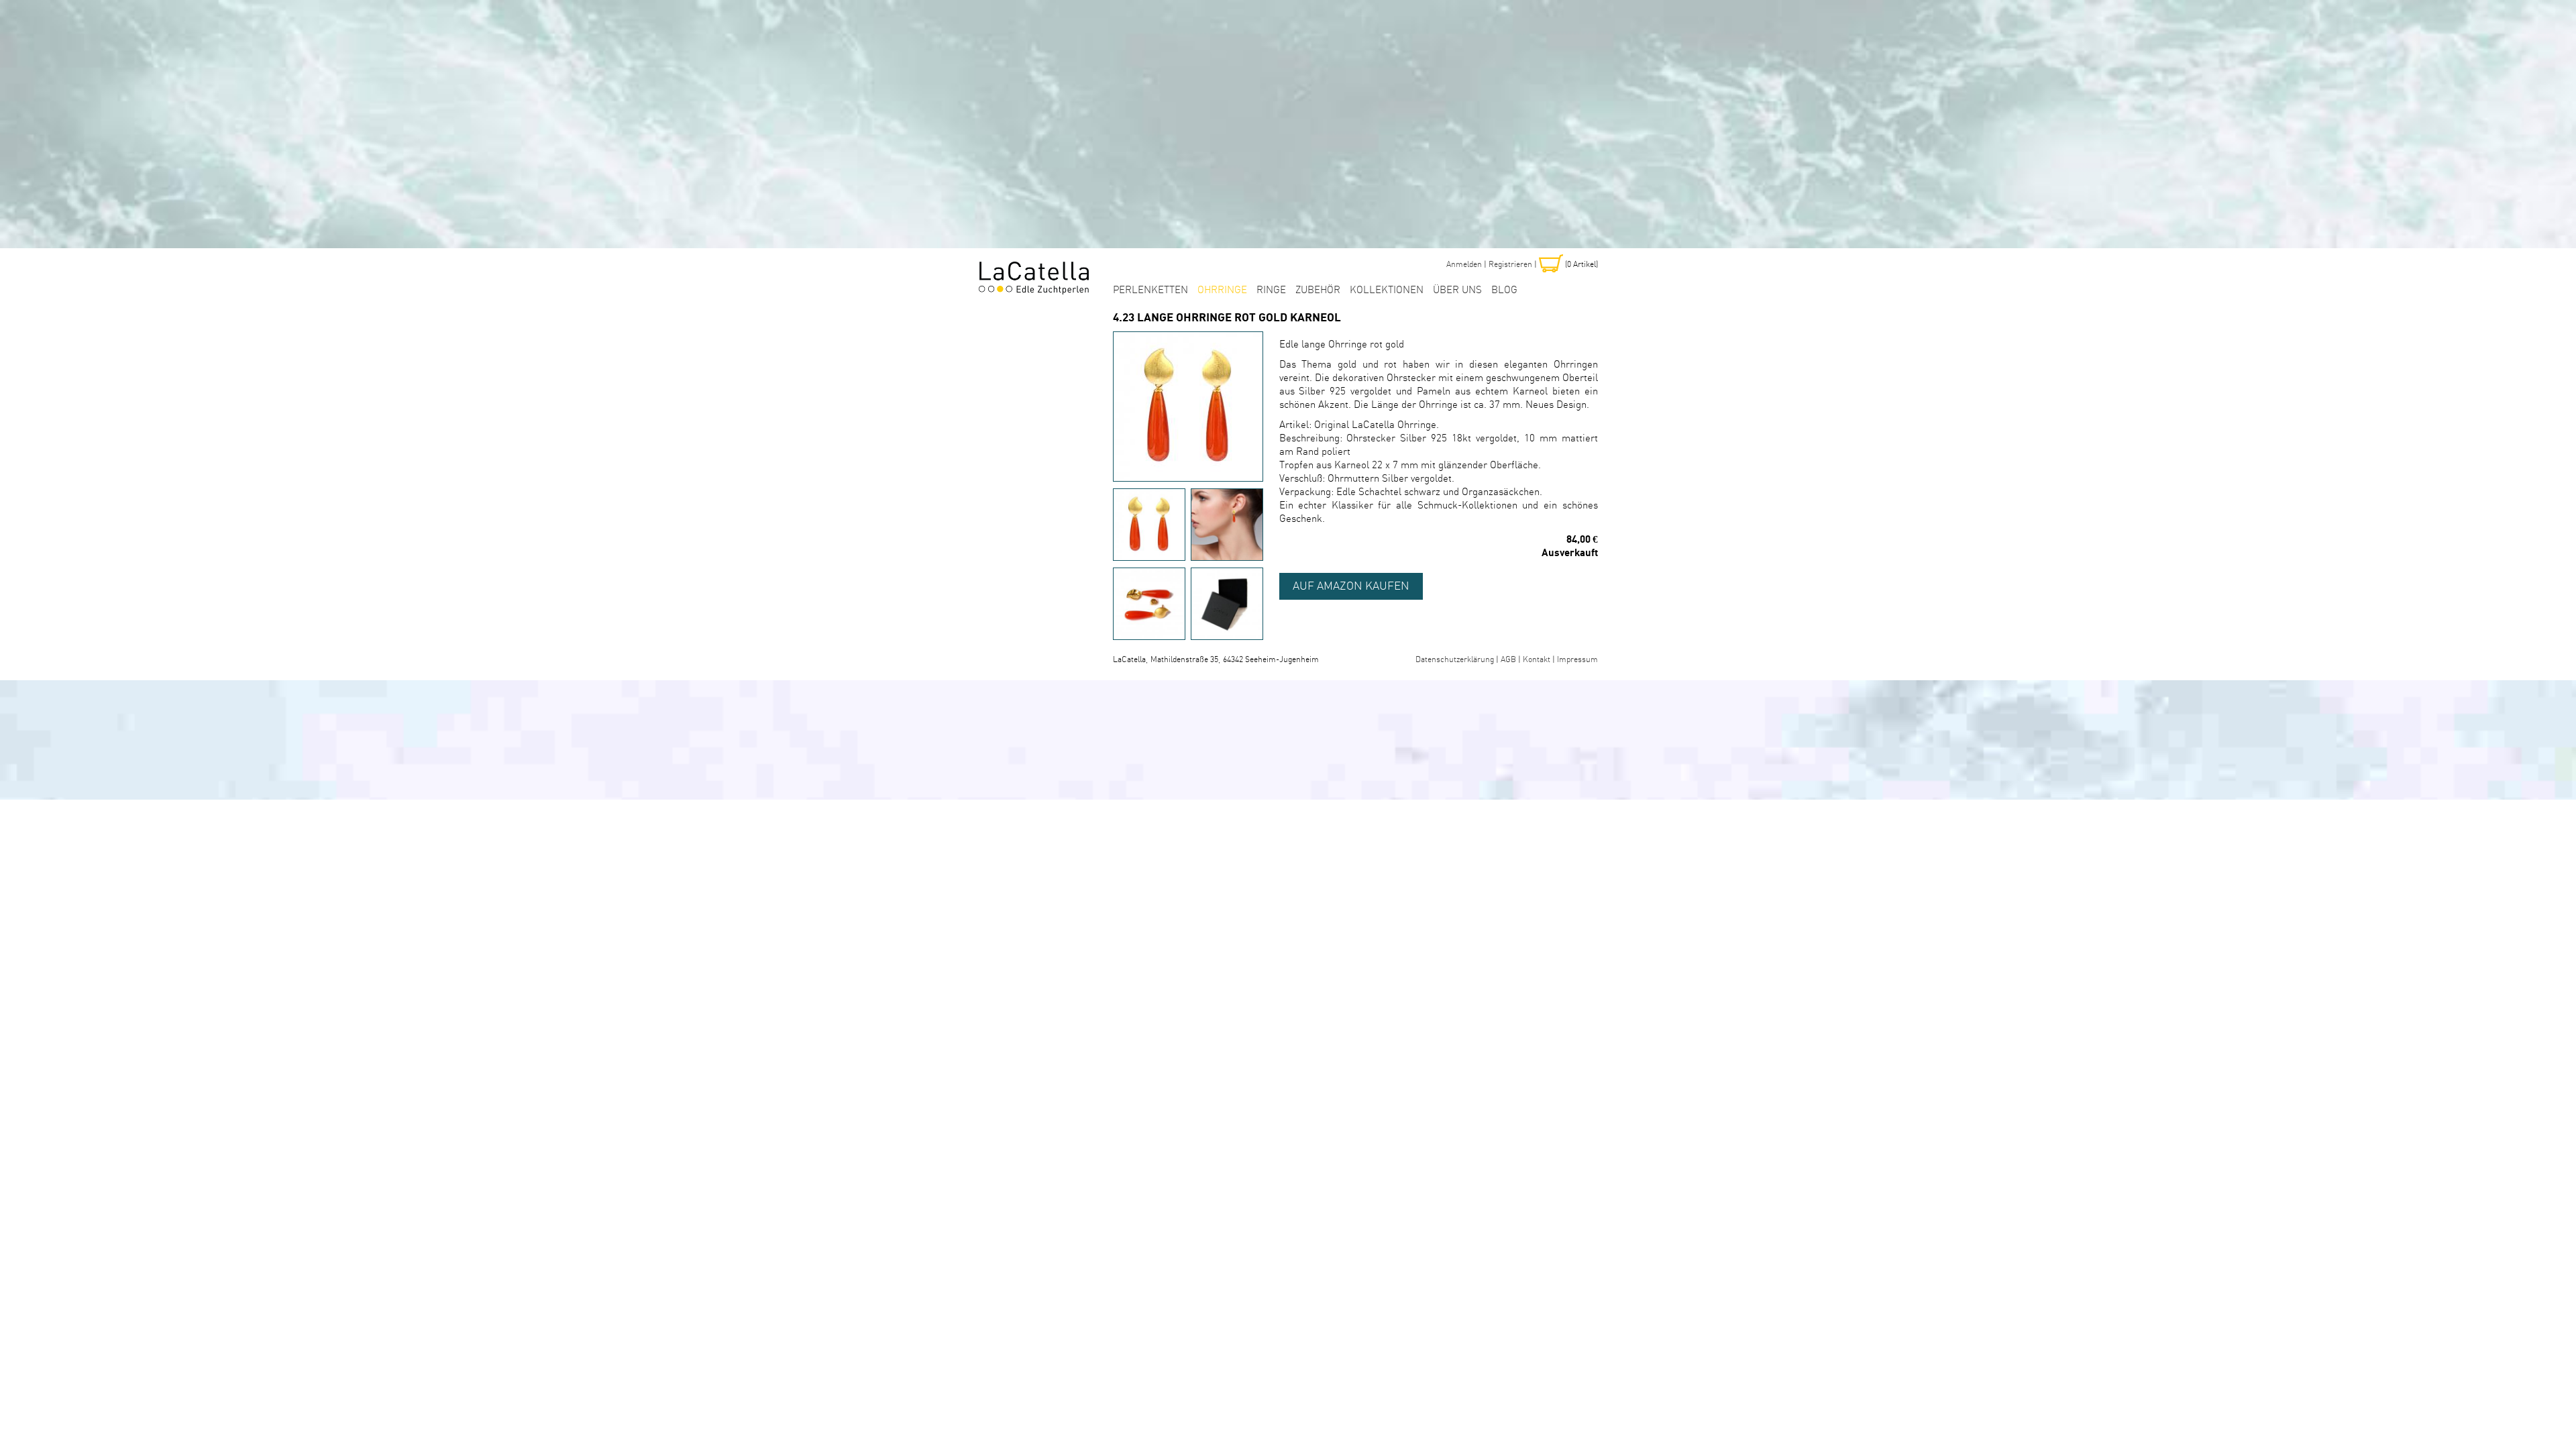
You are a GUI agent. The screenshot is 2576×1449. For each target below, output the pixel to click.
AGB (1508, 660)
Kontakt (1537, 660)
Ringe (1271, 290)
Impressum (1577, 660)
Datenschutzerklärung (1455, 660)
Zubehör (1318, 290)
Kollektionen (1387, 290)
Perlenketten (1150, 290)
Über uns (1457, 290)
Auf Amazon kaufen (1351, 586)
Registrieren (1510, 265)
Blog (1504, 290)
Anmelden (1464, 265)
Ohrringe (1222, 290)
